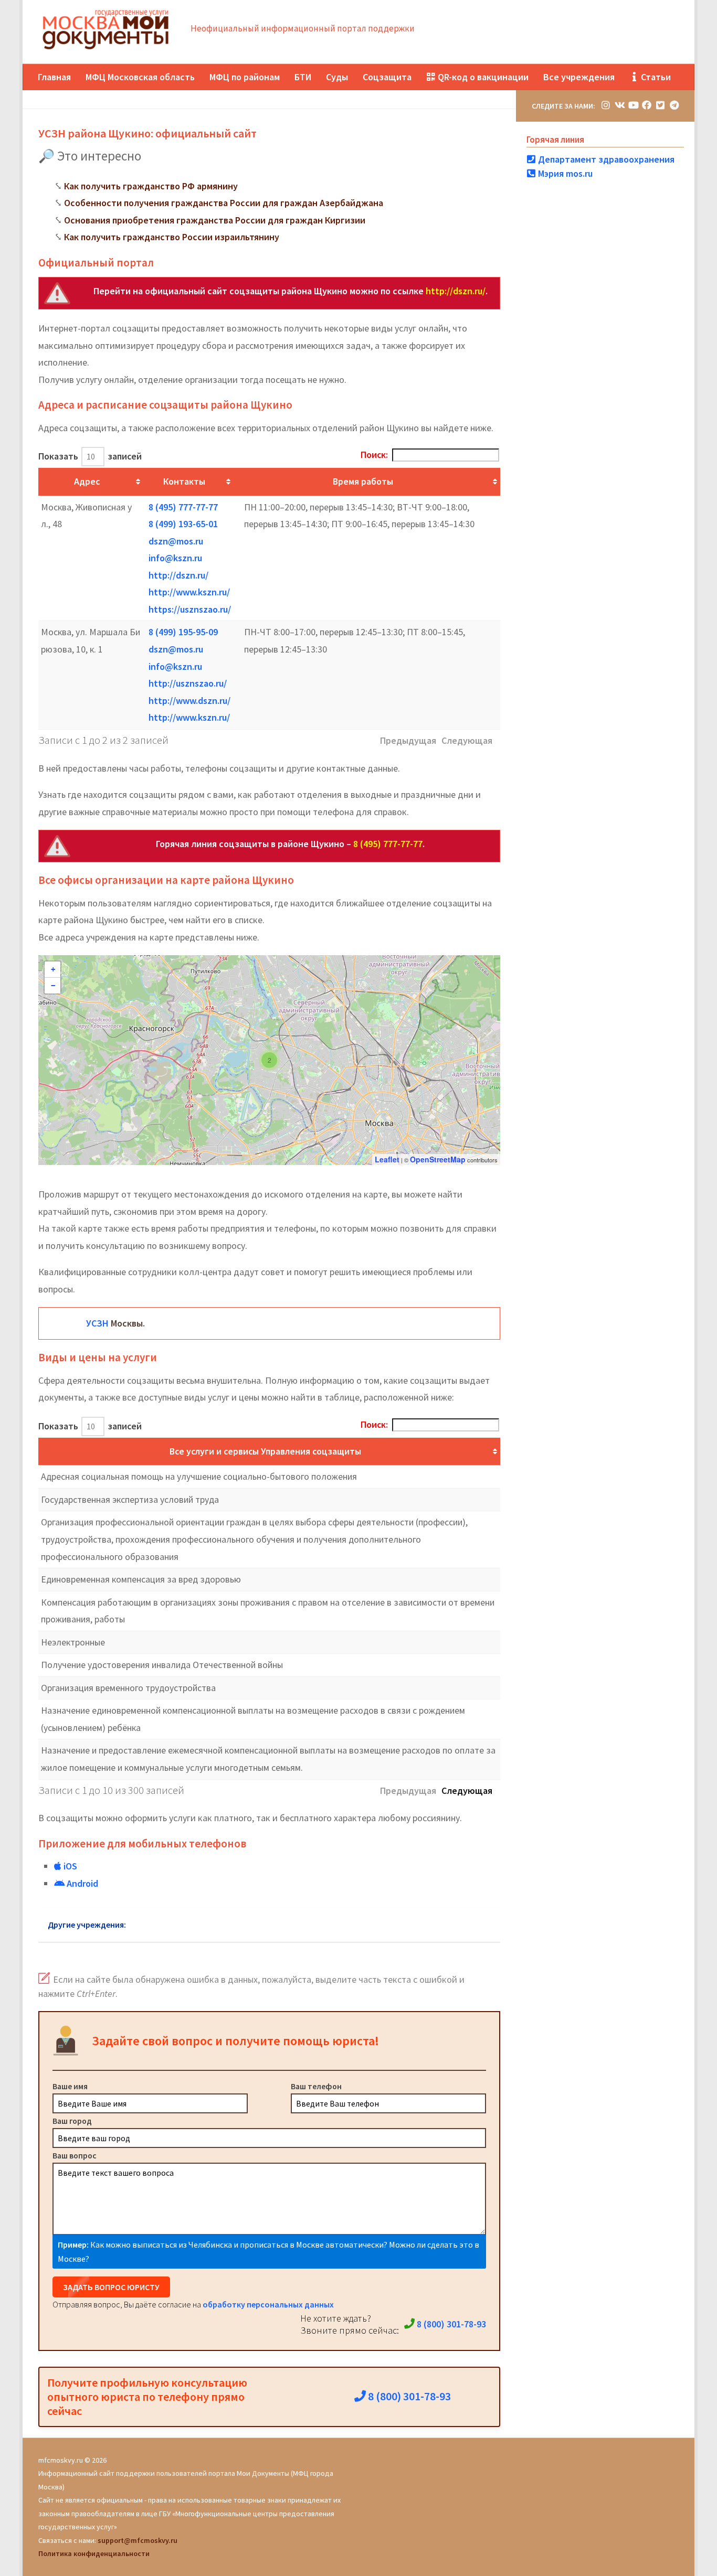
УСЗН (97, 1323)
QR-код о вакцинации (482, 77)
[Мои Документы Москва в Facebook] (647, 105)
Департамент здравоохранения (605, 159)
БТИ (303, 77)
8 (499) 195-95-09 (183, 632)
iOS (69, 1866)
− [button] (53, 986)
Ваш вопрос (75, 2155)
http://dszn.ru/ (456, 291)
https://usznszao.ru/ (190, 609)
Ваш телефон (316, 2086)
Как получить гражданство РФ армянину (151, 186)
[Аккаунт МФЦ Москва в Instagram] (606, 105)
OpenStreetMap (438, 1159)
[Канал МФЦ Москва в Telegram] (674, 105)
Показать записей (90, 456)
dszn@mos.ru (176, 541)
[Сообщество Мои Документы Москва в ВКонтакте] (619, 105)
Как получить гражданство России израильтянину (172, 237)
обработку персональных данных (268, 2304)
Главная (54, 77)
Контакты (184, 481)
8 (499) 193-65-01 (183, 524)
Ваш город (72, 2121)
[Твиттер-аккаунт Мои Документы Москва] (660, 105)
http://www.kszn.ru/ (189, 592)
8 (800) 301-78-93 (450, 2324)
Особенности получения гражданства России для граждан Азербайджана (224, 203)
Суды (337, 77)
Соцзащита (387, 77)
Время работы (363, 481)
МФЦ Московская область (140, 77)
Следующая (467, 1791)
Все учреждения (579, 77)
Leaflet (387, 1159)
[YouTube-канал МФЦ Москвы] (633, 105)
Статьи (655, 77)
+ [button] (53, 969)
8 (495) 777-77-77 (183, 507)
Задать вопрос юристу (111, 2287)
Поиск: (374, 455)
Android (81, 1883)
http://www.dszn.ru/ (189, 701)
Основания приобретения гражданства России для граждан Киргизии (215, 220)
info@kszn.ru (175, 558)
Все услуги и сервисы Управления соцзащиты (265, 1451)
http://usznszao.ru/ (188, 683)
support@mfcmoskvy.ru (138, 2540)
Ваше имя (70, 2086)
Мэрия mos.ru (564, 173)
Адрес (87, 481)
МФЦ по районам (245, 77)
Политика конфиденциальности (94, 2553)
